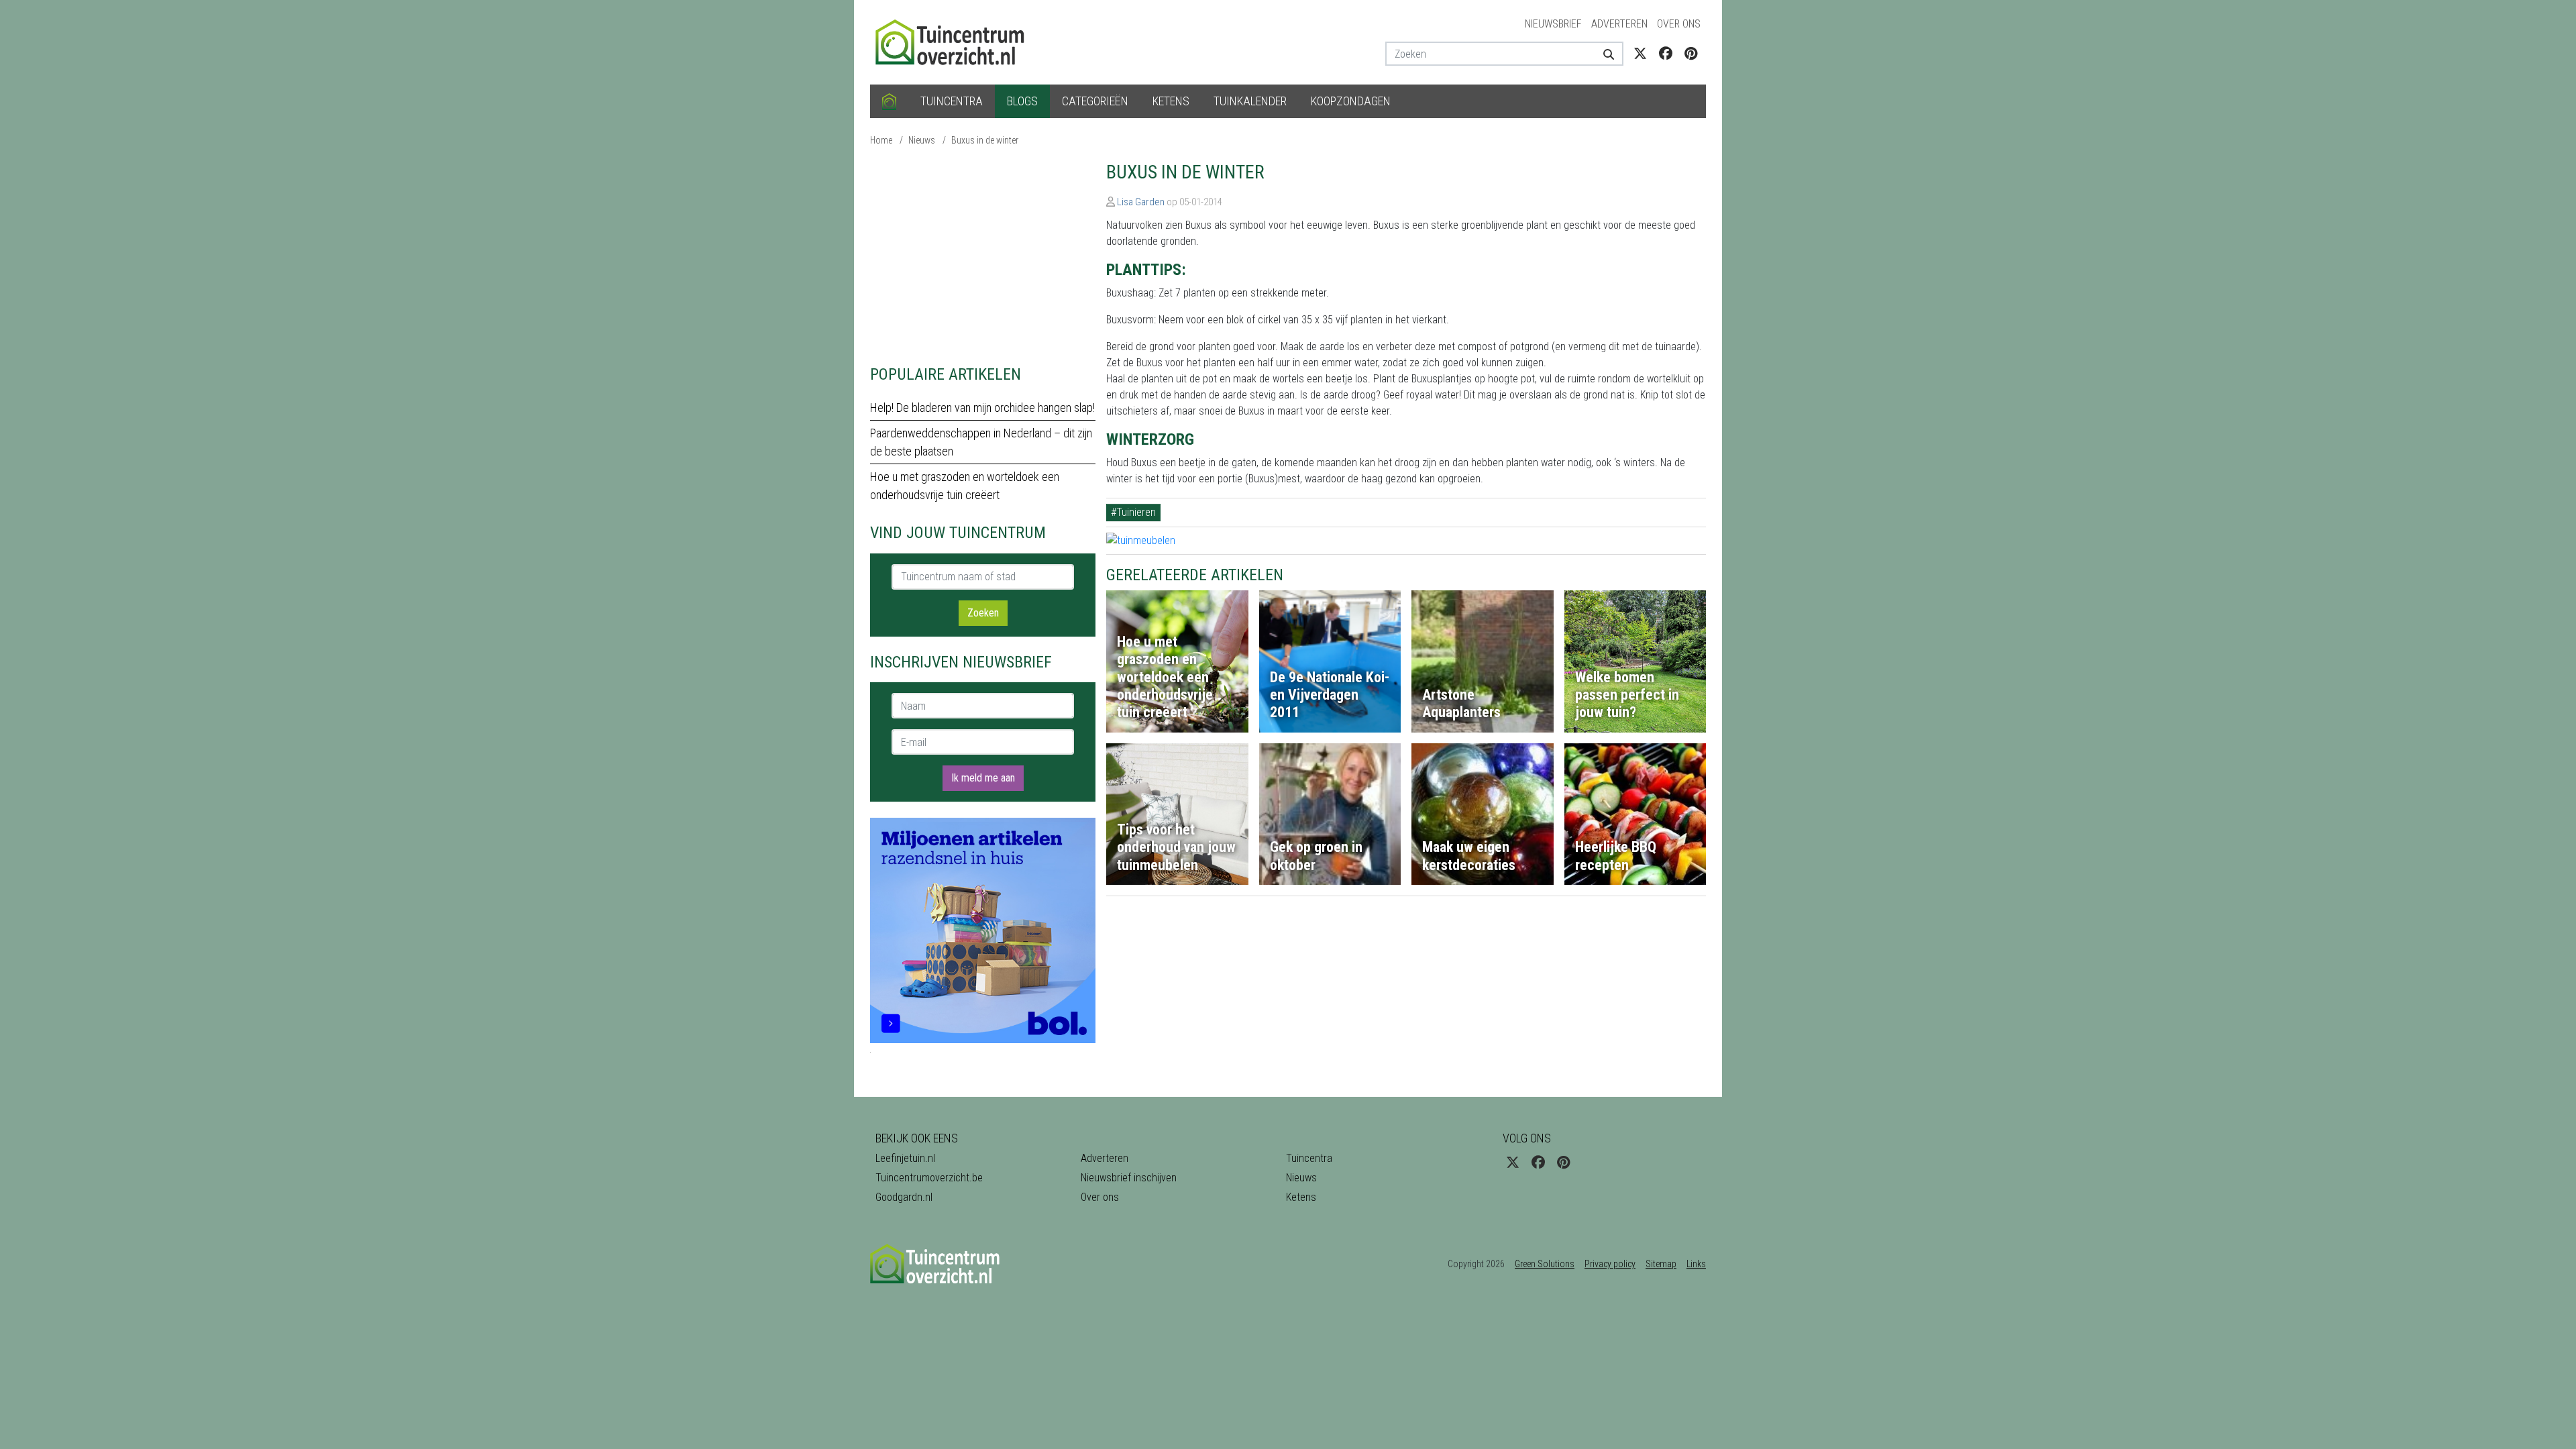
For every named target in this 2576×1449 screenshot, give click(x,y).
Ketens (1171, 101)
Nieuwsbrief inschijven (1129, 1178)
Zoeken (983, 613)
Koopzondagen (1351, 101)
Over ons (1679, 24)
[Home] (889, 101)
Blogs (1022, 101)
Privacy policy (1610, 1264)
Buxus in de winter (985, 140)
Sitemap (1661, 1264)
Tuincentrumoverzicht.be (929, 1178)
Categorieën (1095, 101)
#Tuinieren (1133, 512)
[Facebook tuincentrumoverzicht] (1666, 54)
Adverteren (1619, 24)
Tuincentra (952, 101)
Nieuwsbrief (1553, 24)
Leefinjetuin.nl (905, 1158)
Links (1696, 1264)
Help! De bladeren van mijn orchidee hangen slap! (982, 408)
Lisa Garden (1141, 202)
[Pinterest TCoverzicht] (1691, 54)
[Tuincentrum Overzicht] (956, 41)
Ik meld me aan (983, 778)
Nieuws (922, 140)
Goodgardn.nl (904, 1197)
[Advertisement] (983, 255)
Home (881, 140)
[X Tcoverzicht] (1640, 54)
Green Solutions (1545, 1264)
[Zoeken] (1604, 54)
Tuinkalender (1250, 101)
